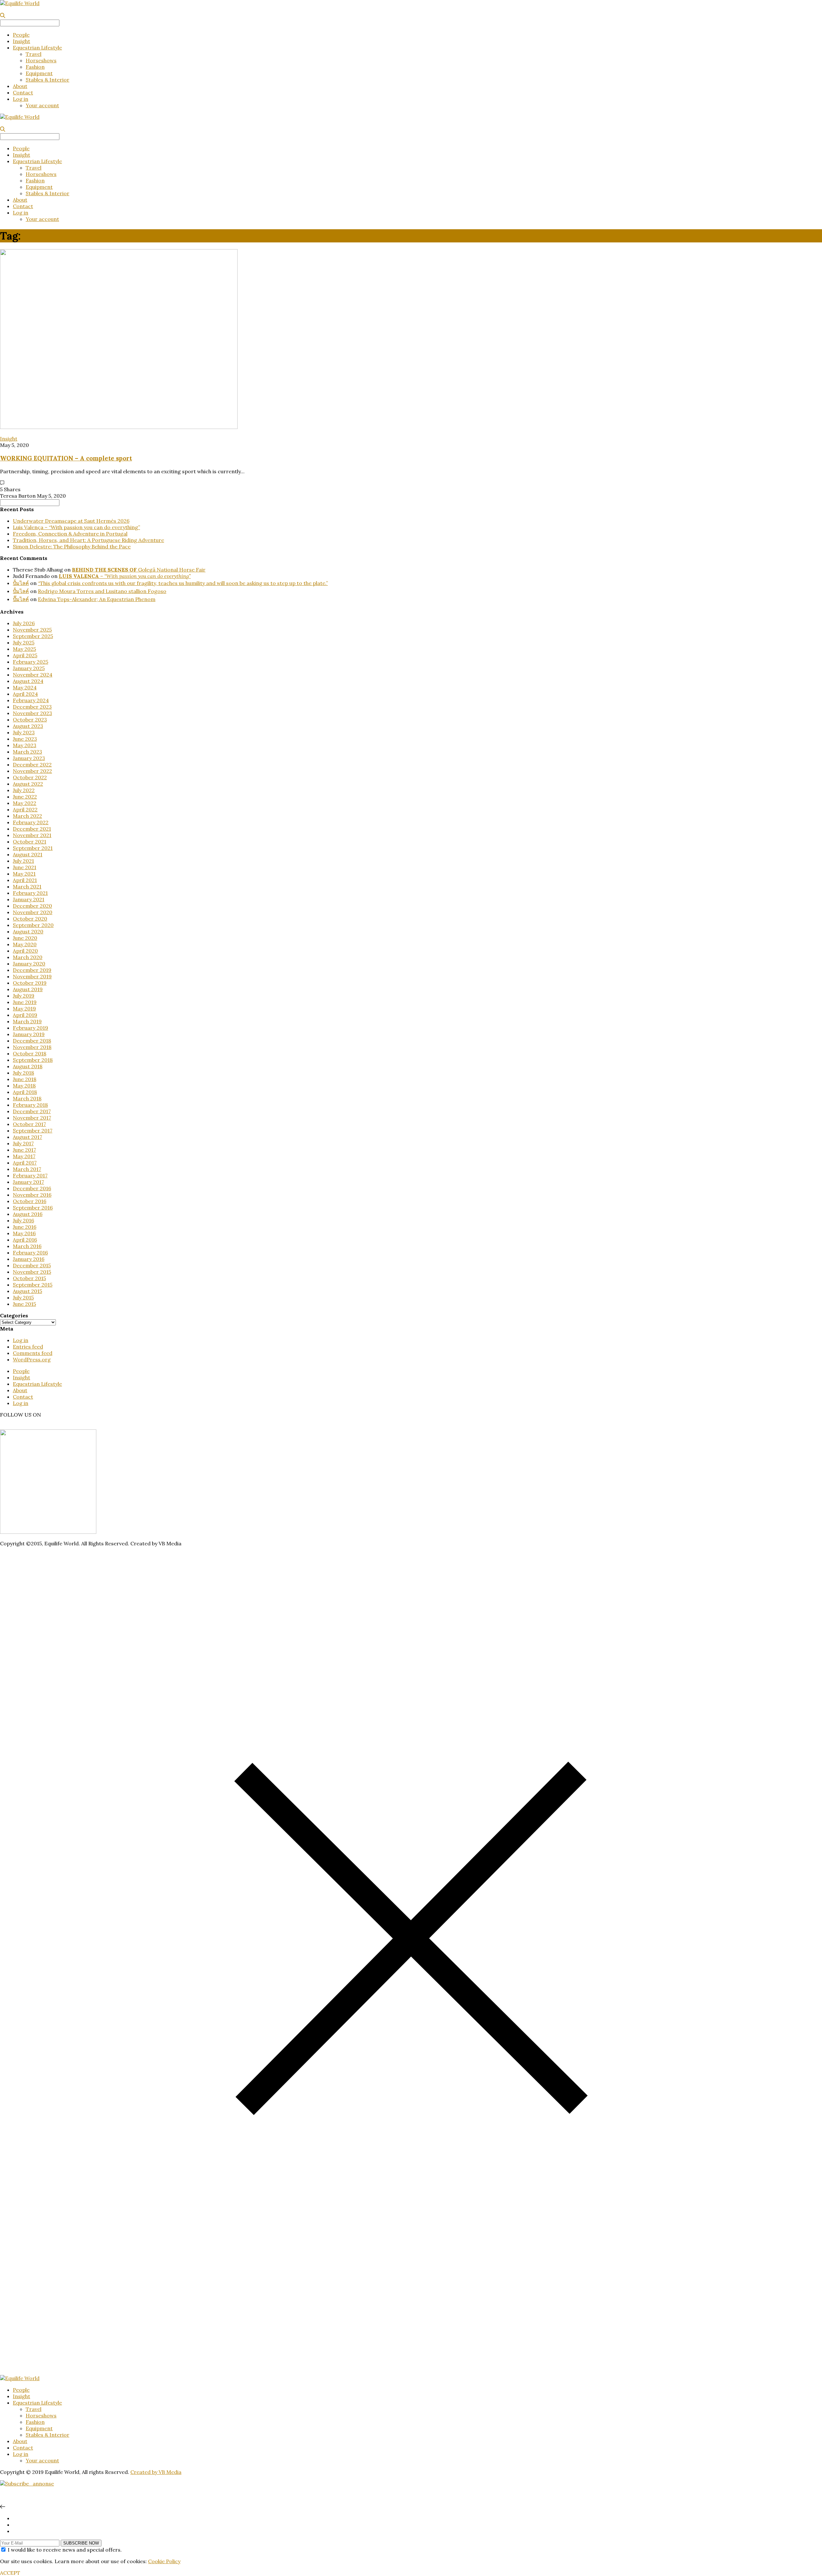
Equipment (39, 73)
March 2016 (27, 1246)
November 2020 (33, 912)
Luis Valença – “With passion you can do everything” (76, 527)
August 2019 (28, 989)
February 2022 (31, 822)
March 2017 (27, 1169)
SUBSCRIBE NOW (81, 2543)
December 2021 (32, 829)
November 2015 (32, 1272)
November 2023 (32, 713)
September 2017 (33, 1131)
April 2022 (25, 809)
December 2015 (32, 1265)
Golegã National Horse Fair (139, 570)
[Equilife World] (20, 3)
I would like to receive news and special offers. (65, 2550)
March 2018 (27, 1098)
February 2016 (30, 1253)
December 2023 (32, 707)
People (21, 35)
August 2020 (28, 931)
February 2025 (31, 662)
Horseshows (41, 60)
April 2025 (25, 655)
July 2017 (23, 1143)
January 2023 (29, 758)
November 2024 (33, 675)
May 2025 (24, 649)
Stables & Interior (48, 80)
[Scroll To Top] (3, 2507)
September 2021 (33, 848)
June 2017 (24, 1150)
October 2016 (30, 1201)
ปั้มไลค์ (21, 583)
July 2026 (24, 623)
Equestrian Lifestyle (37, 48)
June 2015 (24, 1304)
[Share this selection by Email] (15, 2531)
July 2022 (24, 790)
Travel (34, 54)
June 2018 (25, 1079)
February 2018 (30, 1105)
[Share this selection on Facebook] (15, 2525)
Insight (22, 41)
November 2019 (32, 976)
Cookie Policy (164, 2561)
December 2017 (32, 1111)
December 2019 (32, 970)
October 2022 (30, 777)
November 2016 (32, 1195)
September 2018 (33, 1060)
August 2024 (28, 681)
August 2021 (28, 854)
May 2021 (24, 874)
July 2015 (23, 1297)
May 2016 (24, 1233)
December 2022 (32, 764)
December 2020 (32, 906)
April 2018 (25, 1092)
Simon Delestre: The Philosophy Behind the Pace (72, 546)
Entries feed (28, 1347)
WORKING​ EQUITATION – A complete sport (66, 458)
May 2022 (25, 803)
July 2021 (23, 861)
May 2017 (24, 1156)
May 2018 (24, 1086)
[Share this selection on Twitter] (15, 2518)
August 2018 (28, 1066)
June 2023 (25, 739)
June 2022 (25, 797)
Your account (42, 105)
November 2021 (32, 835)
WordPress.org (32, 1359)
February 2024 (31, 700)
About (20, 86)
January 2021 (29, 899)
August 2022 (28, 784)
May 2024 (25, 687)
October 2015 (29, 1278)
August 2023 (28, 726)
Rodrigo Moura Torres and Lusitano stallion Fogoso (102, 591)
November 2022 (32, 771)
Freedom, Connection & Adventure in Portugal (70, 534)
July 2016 (23, 1220)
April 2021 (25, 880)
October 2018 (30, 1053)
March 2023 (27, 752)
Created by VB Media (156, 2472)
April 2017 (25, 1163)
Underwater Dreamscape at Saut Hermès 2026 (71, 521)
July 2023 (24, 732)
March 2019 (27, 1021)
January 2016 (29, 1259)
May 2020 (25, 944)
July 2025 (24, 642)
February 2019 (31, 1028)
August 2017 (27, 1137)
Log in (21, 99)
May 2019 (24, 1009)
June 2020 (25, 938)
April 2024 (25, 694)
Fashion (35, 67)
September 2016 (33, 1208)
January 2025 (29, 668)
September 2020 (33, 925)
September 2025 (33, 636)
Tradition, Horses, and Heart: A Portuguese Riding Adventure (88, 540)
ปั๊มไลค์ (21, 599)
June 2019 (25, 1002)
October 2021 (30, 842)
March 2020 (28, 957)
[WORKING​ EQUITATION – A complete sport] (119, 427)
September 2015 (33, 1285)
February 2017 (30, 1175)
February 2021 (30, 893)
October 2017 (29, 1124)
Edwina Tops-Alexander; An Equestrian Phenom (97, 599)
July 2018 (23, 1073)
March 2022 (27, 816)
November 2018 (32, 1047)
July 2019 (24, 996)
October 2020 (30, 919)
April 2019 (25, 1015)
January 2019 (29, 1034)
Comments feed (33, 1353)
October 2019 (30, 983)
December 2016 (32, 1188)
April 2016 (25, 1240)
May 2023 (25, 745)
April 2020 (25, 951)
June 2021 (25, 867)
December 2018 (32, 1041)
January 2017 (28, 1182)
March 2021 (27, 886)
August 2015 (27, 1291)
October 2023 (30, 720)
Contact (23, 92)
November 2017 (32, 1118)
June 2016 (25, 1227)
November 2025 (32, 630)
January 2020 (29, 964)
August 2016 (28, 1214)
